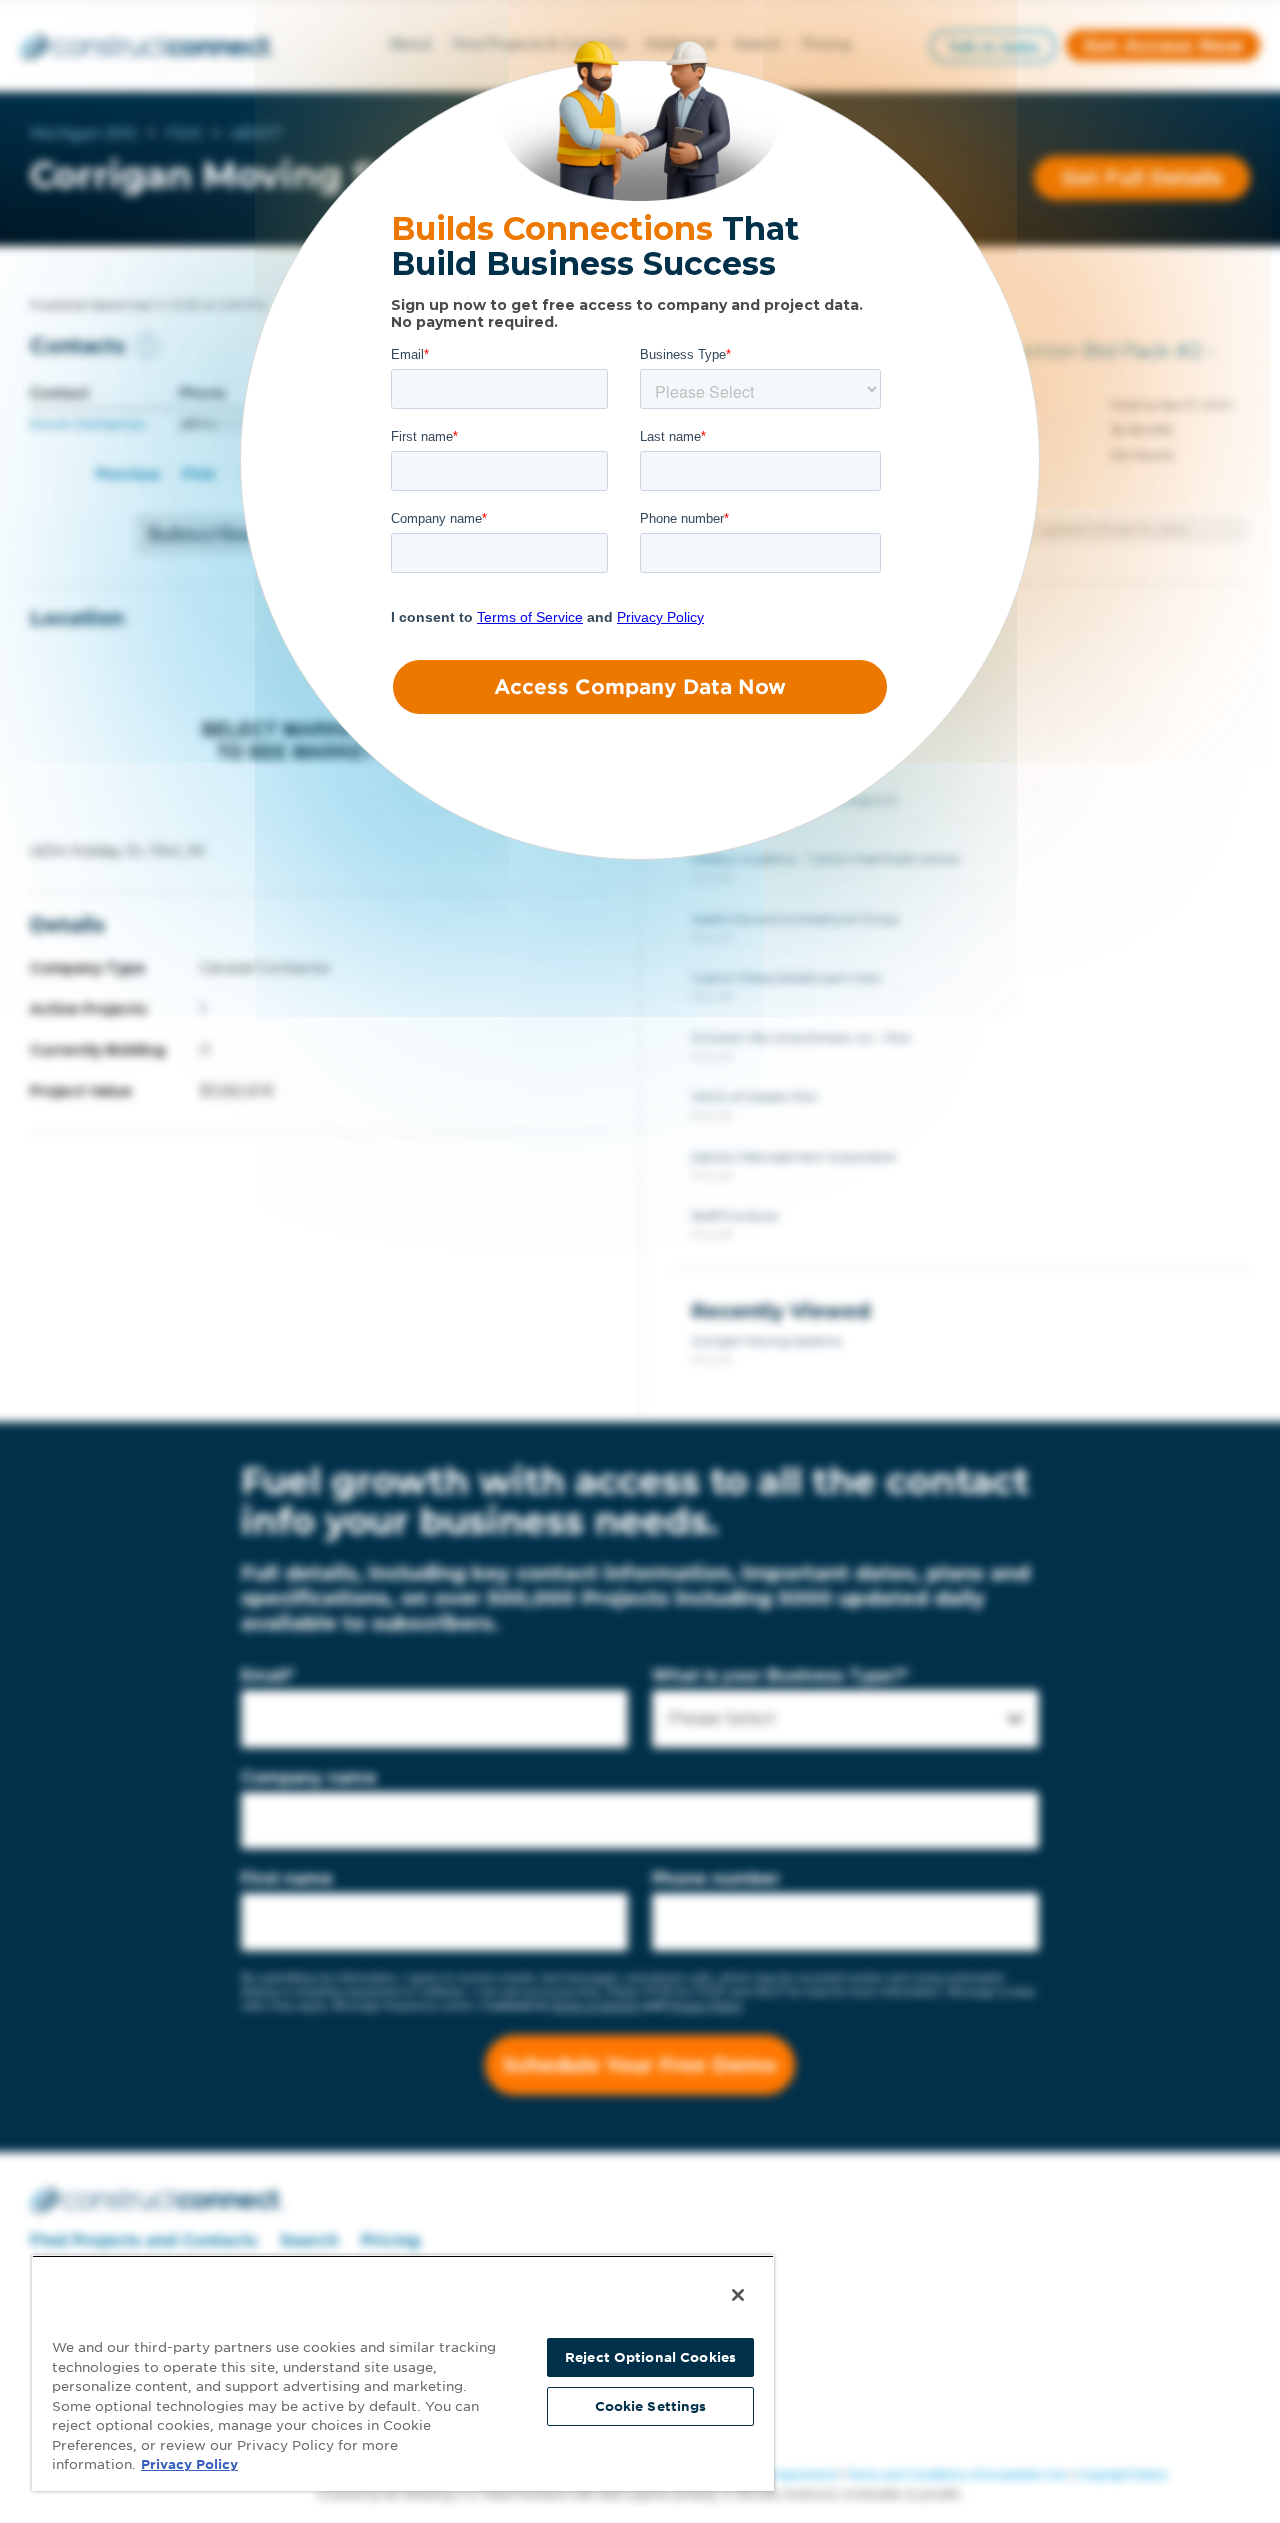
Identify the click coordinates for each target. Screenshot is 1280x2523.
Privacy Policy (189, 2464)
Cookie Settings (651, 2406)
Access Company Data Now (640, 687)
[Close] (738, 2295)
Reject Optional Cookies (650, 2357)
